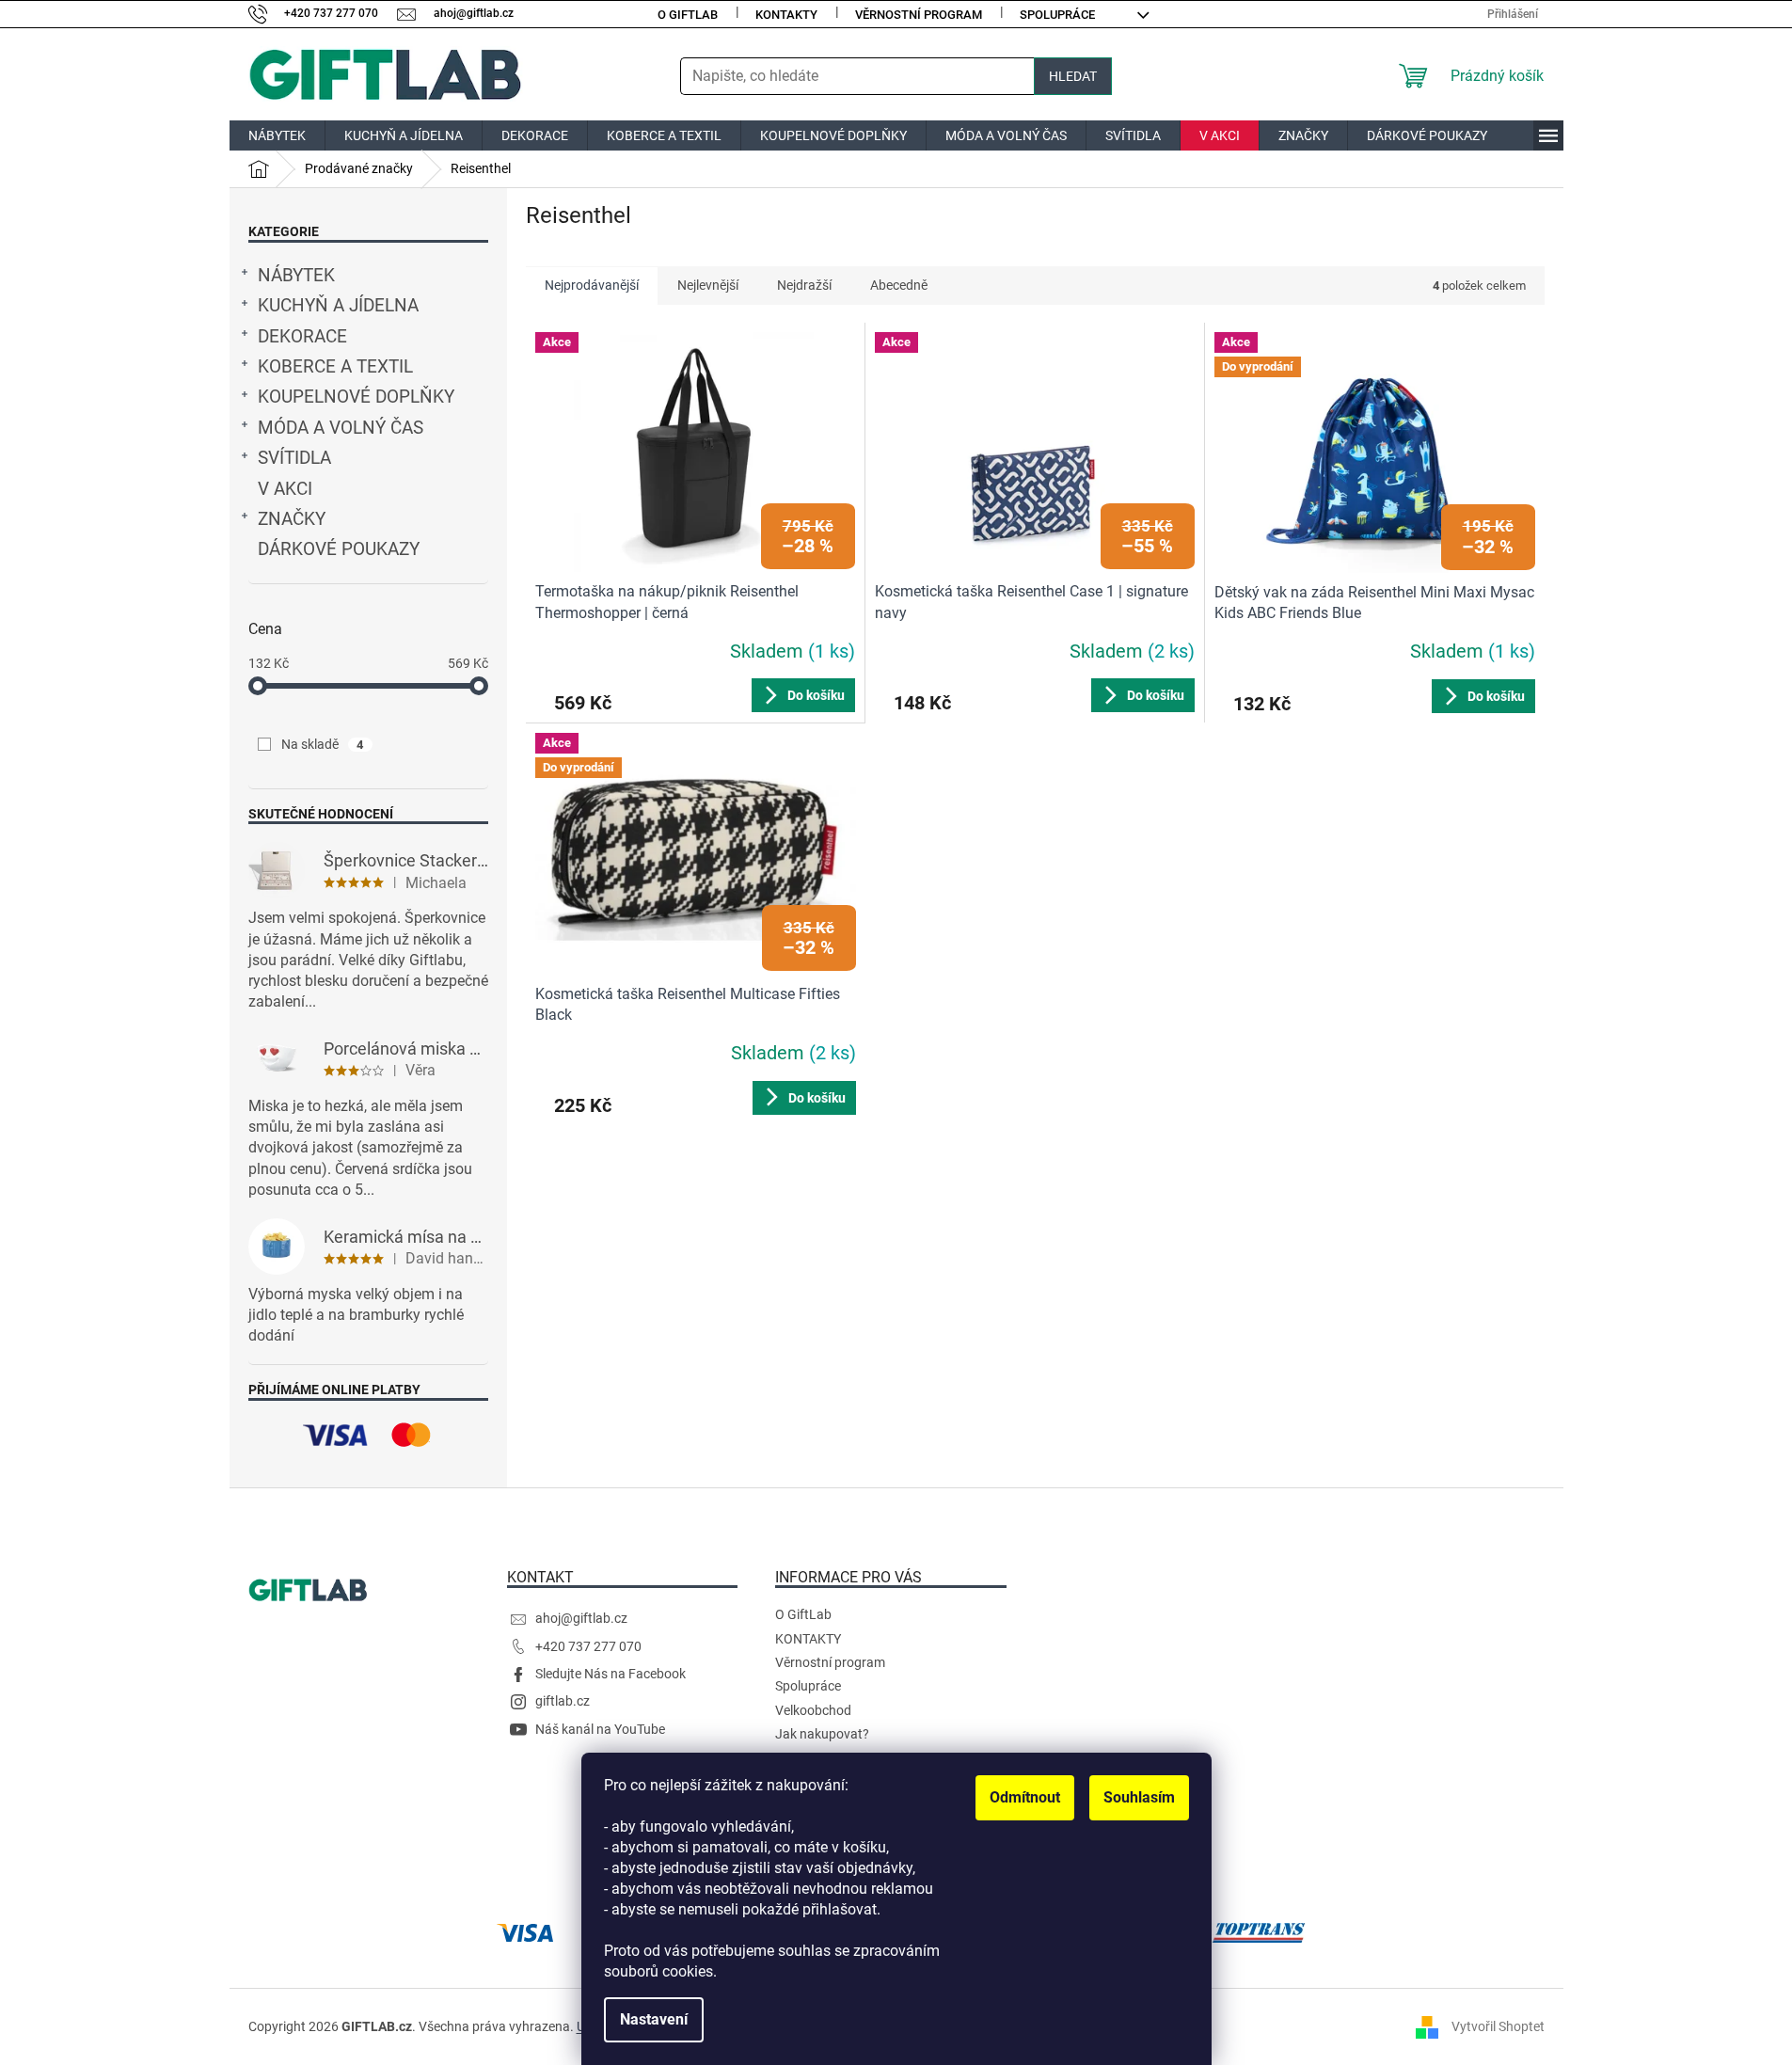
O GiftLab (688, 15)
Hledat (1073, 76)
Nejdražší (804, 285)
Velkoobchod (813, 1710)
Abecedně (899, 285)
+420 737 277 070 (588, 1646)
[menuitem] (277, 135)
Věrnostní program (919, 15)
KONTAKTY (786, 15)
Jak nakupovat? (822, 1734)
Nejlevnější (708, 285)
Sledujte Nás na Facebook (611, 1674)
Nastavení (654, 2019)
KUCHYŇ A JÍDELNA (338, 306)
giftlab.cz (563, 1701)
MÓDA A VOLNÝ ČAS (341, 428)
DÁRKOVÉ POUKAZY (339, 549)
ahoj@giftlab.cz (581, 1618)
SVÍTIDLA (294, 458)
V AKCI (285, 489)
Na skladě (323, 744)
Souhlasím (1139, 1797)
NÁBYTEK (296, 276)
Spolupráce (1057, 15)
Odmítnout (1025, 1797)
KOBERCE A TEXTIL (335, 367)
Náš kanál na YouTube (600, 1729)
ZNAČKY (292, 519)
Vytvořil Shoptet (1498, 2025)
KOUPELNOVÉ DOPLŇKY (356, 397)
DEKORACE (302, 337)
